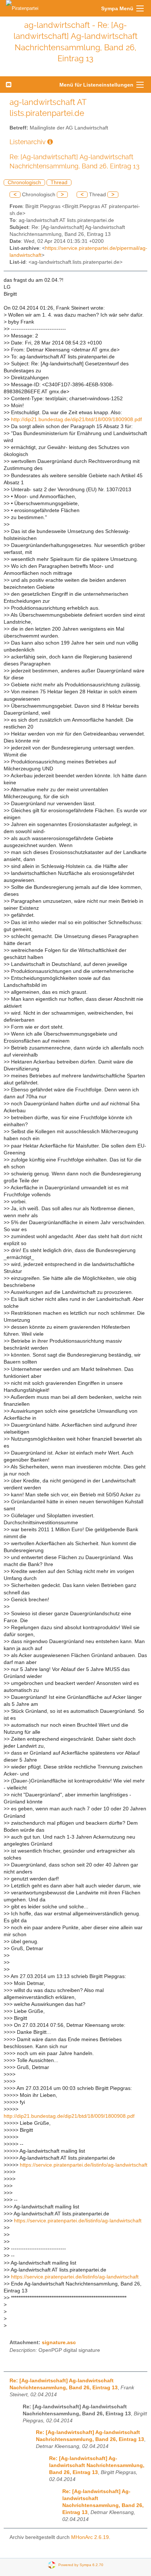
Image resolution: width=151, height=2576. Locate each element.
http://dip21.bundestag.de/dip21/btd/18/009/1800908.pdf (76, 419)
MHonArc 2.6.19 (90, 2537)
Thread (59, 183)
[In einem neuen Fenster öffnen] (50, 142)
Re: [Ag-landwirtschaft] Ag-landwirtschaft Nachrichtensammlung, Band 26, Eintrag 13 (97, 2465)
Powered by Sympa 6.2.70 (81, 2565)
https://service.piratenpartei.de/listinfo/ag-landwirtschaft (84, 2165)
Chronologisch (24, 183)
